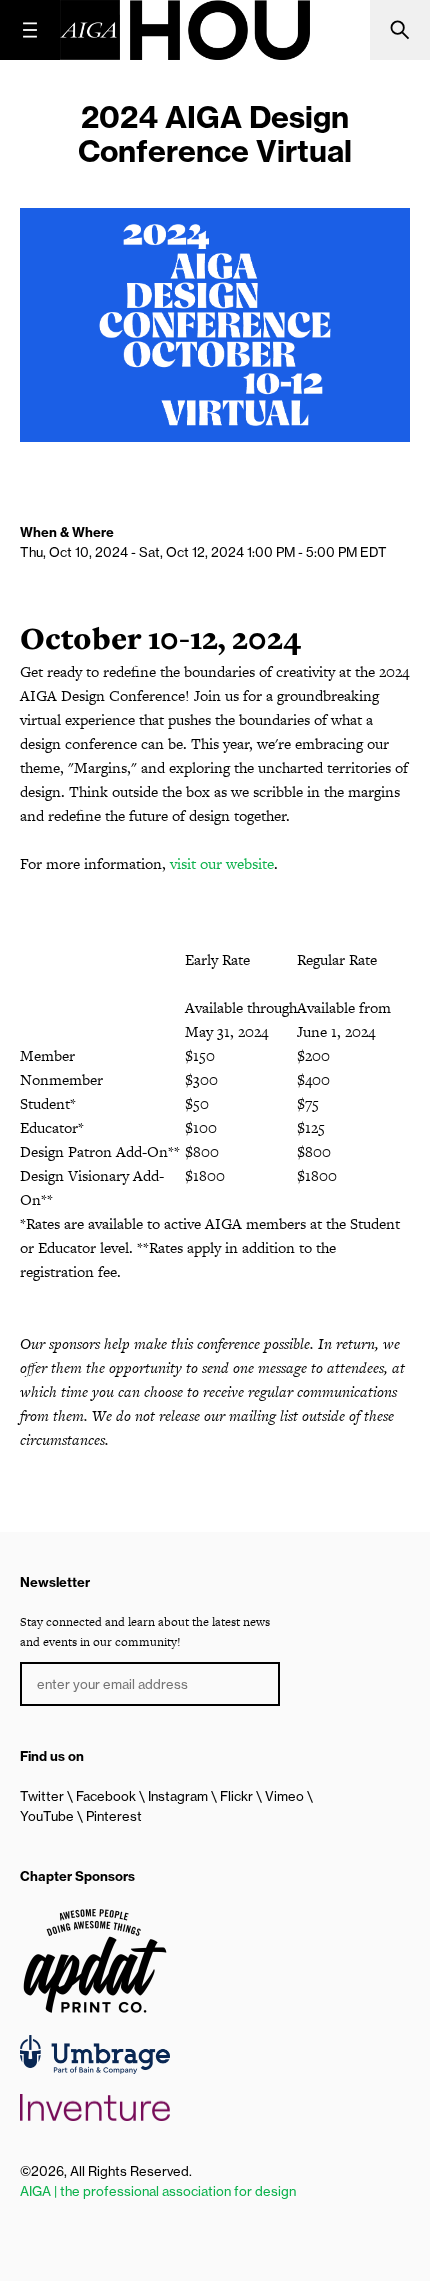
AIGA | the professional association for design (158, 2191)
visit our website (222, 863)
